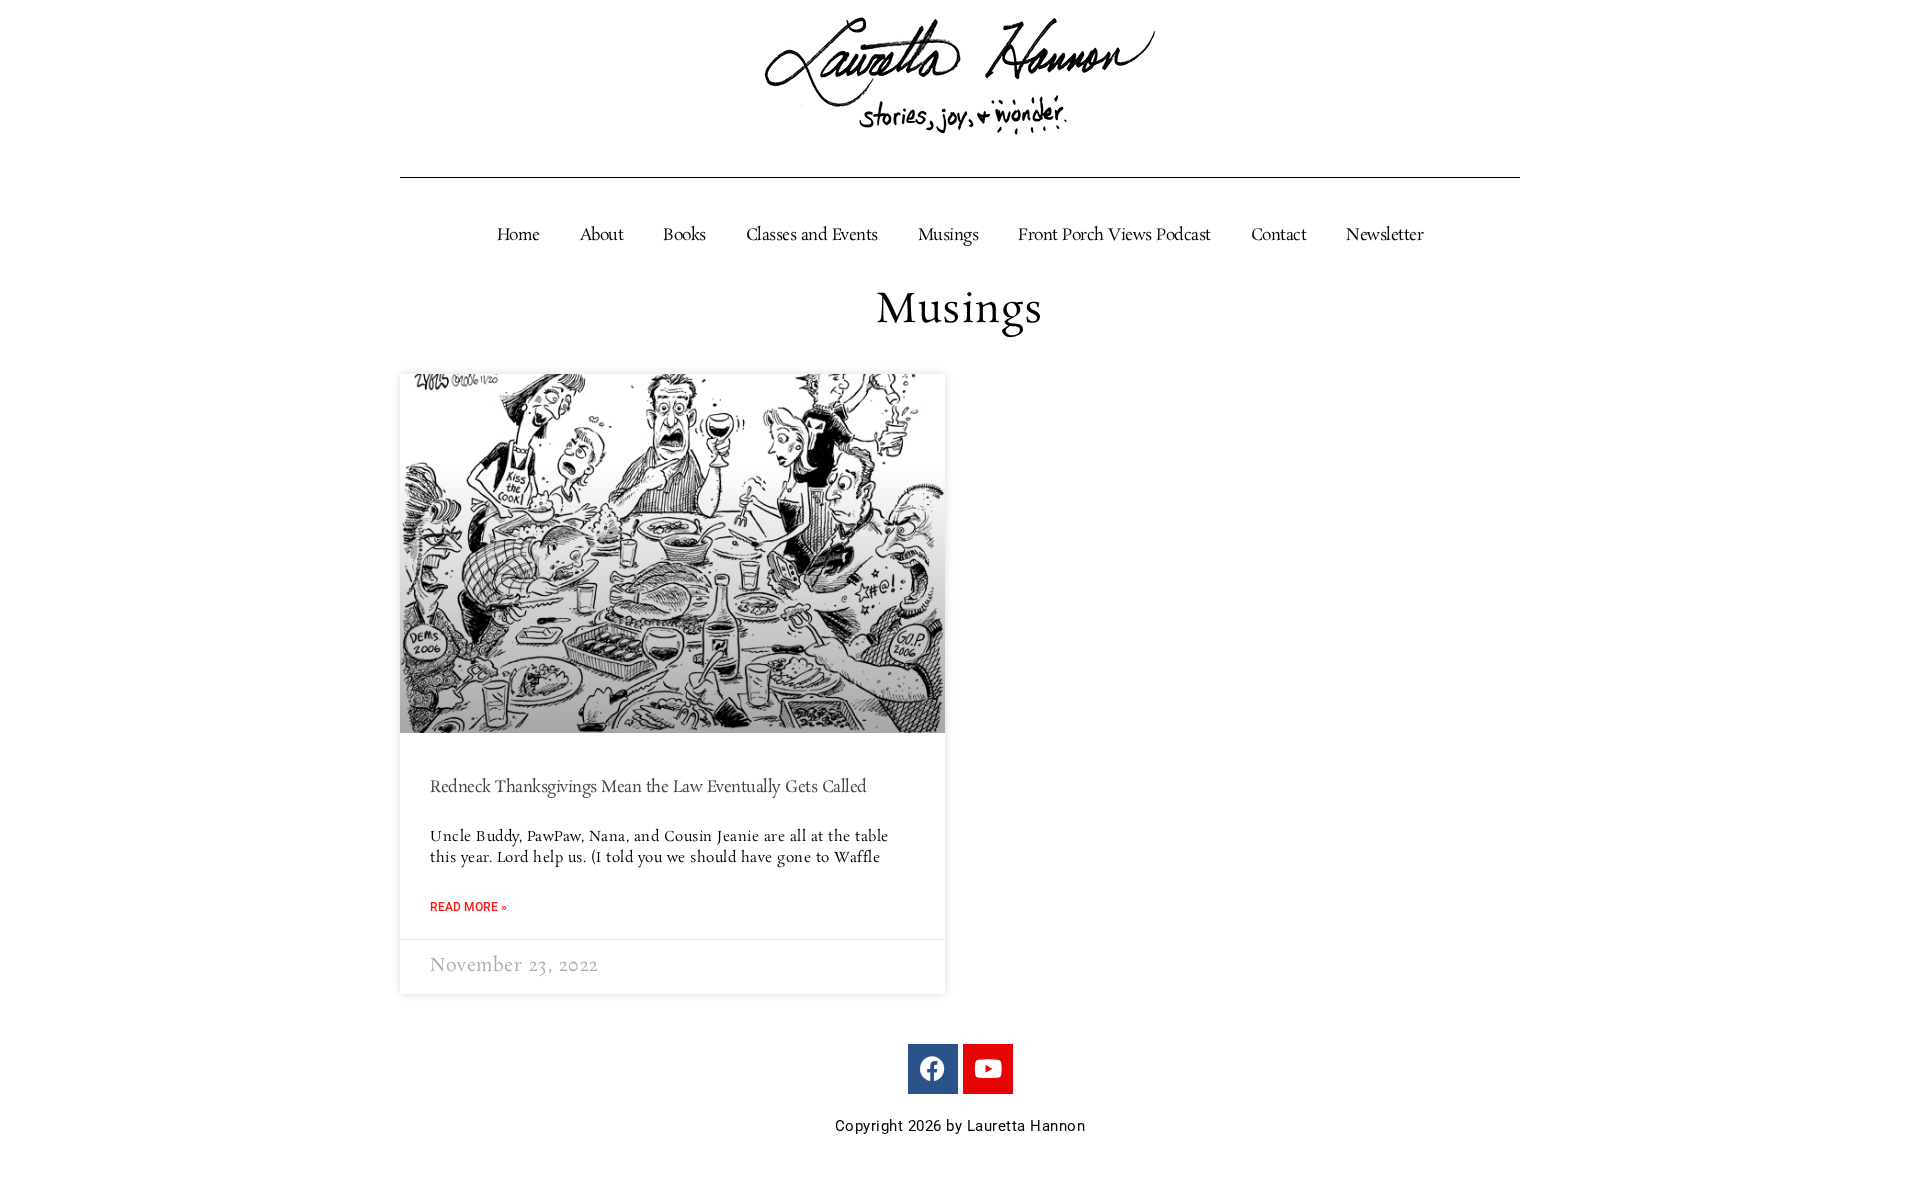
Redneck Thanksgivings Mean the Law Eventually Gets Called (648, 787)
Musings (948, 236)
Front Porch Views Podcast (1114, 236)
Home (518, 236)
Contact (1279, 236)
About (602, 236)
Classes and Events (812, 236)
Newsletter (1384, 236)
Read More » (468, 907)
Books (684, 236)
